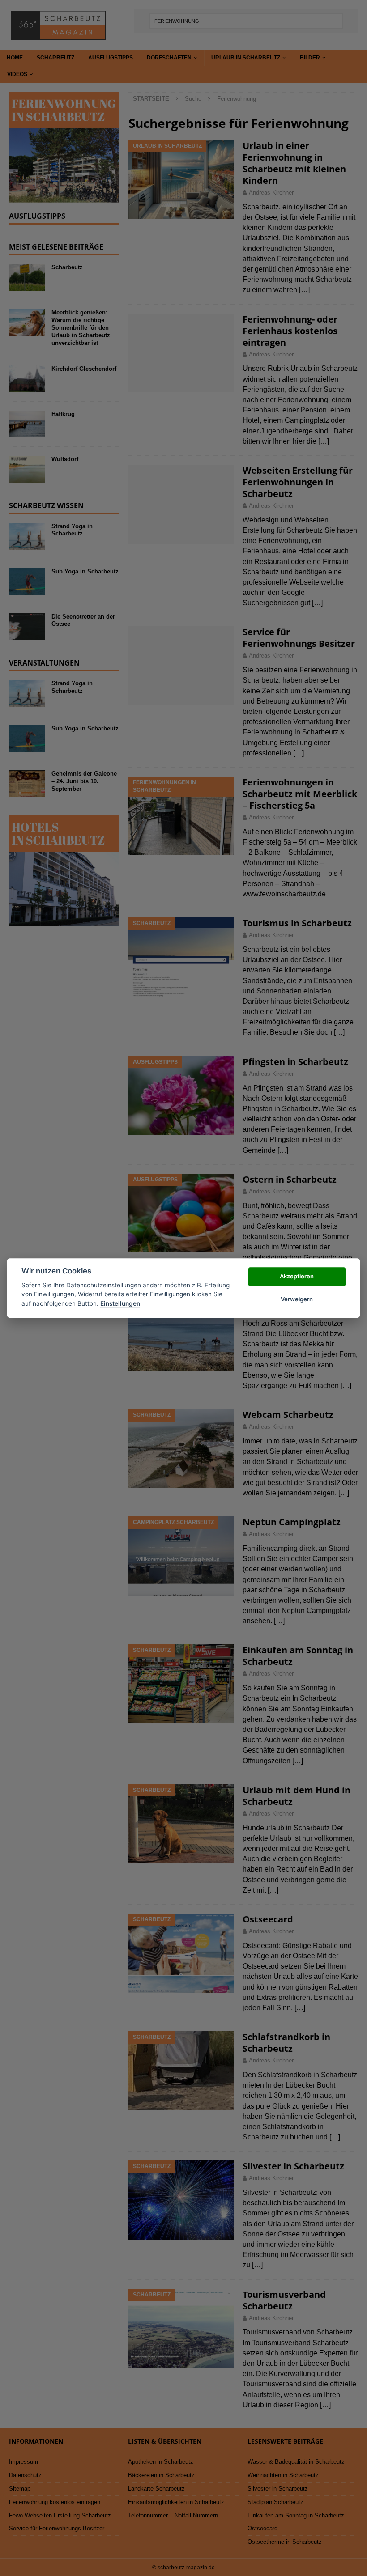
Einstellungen (120, 1303)
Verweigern (297, 1299)
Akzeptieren (297, 1277)
